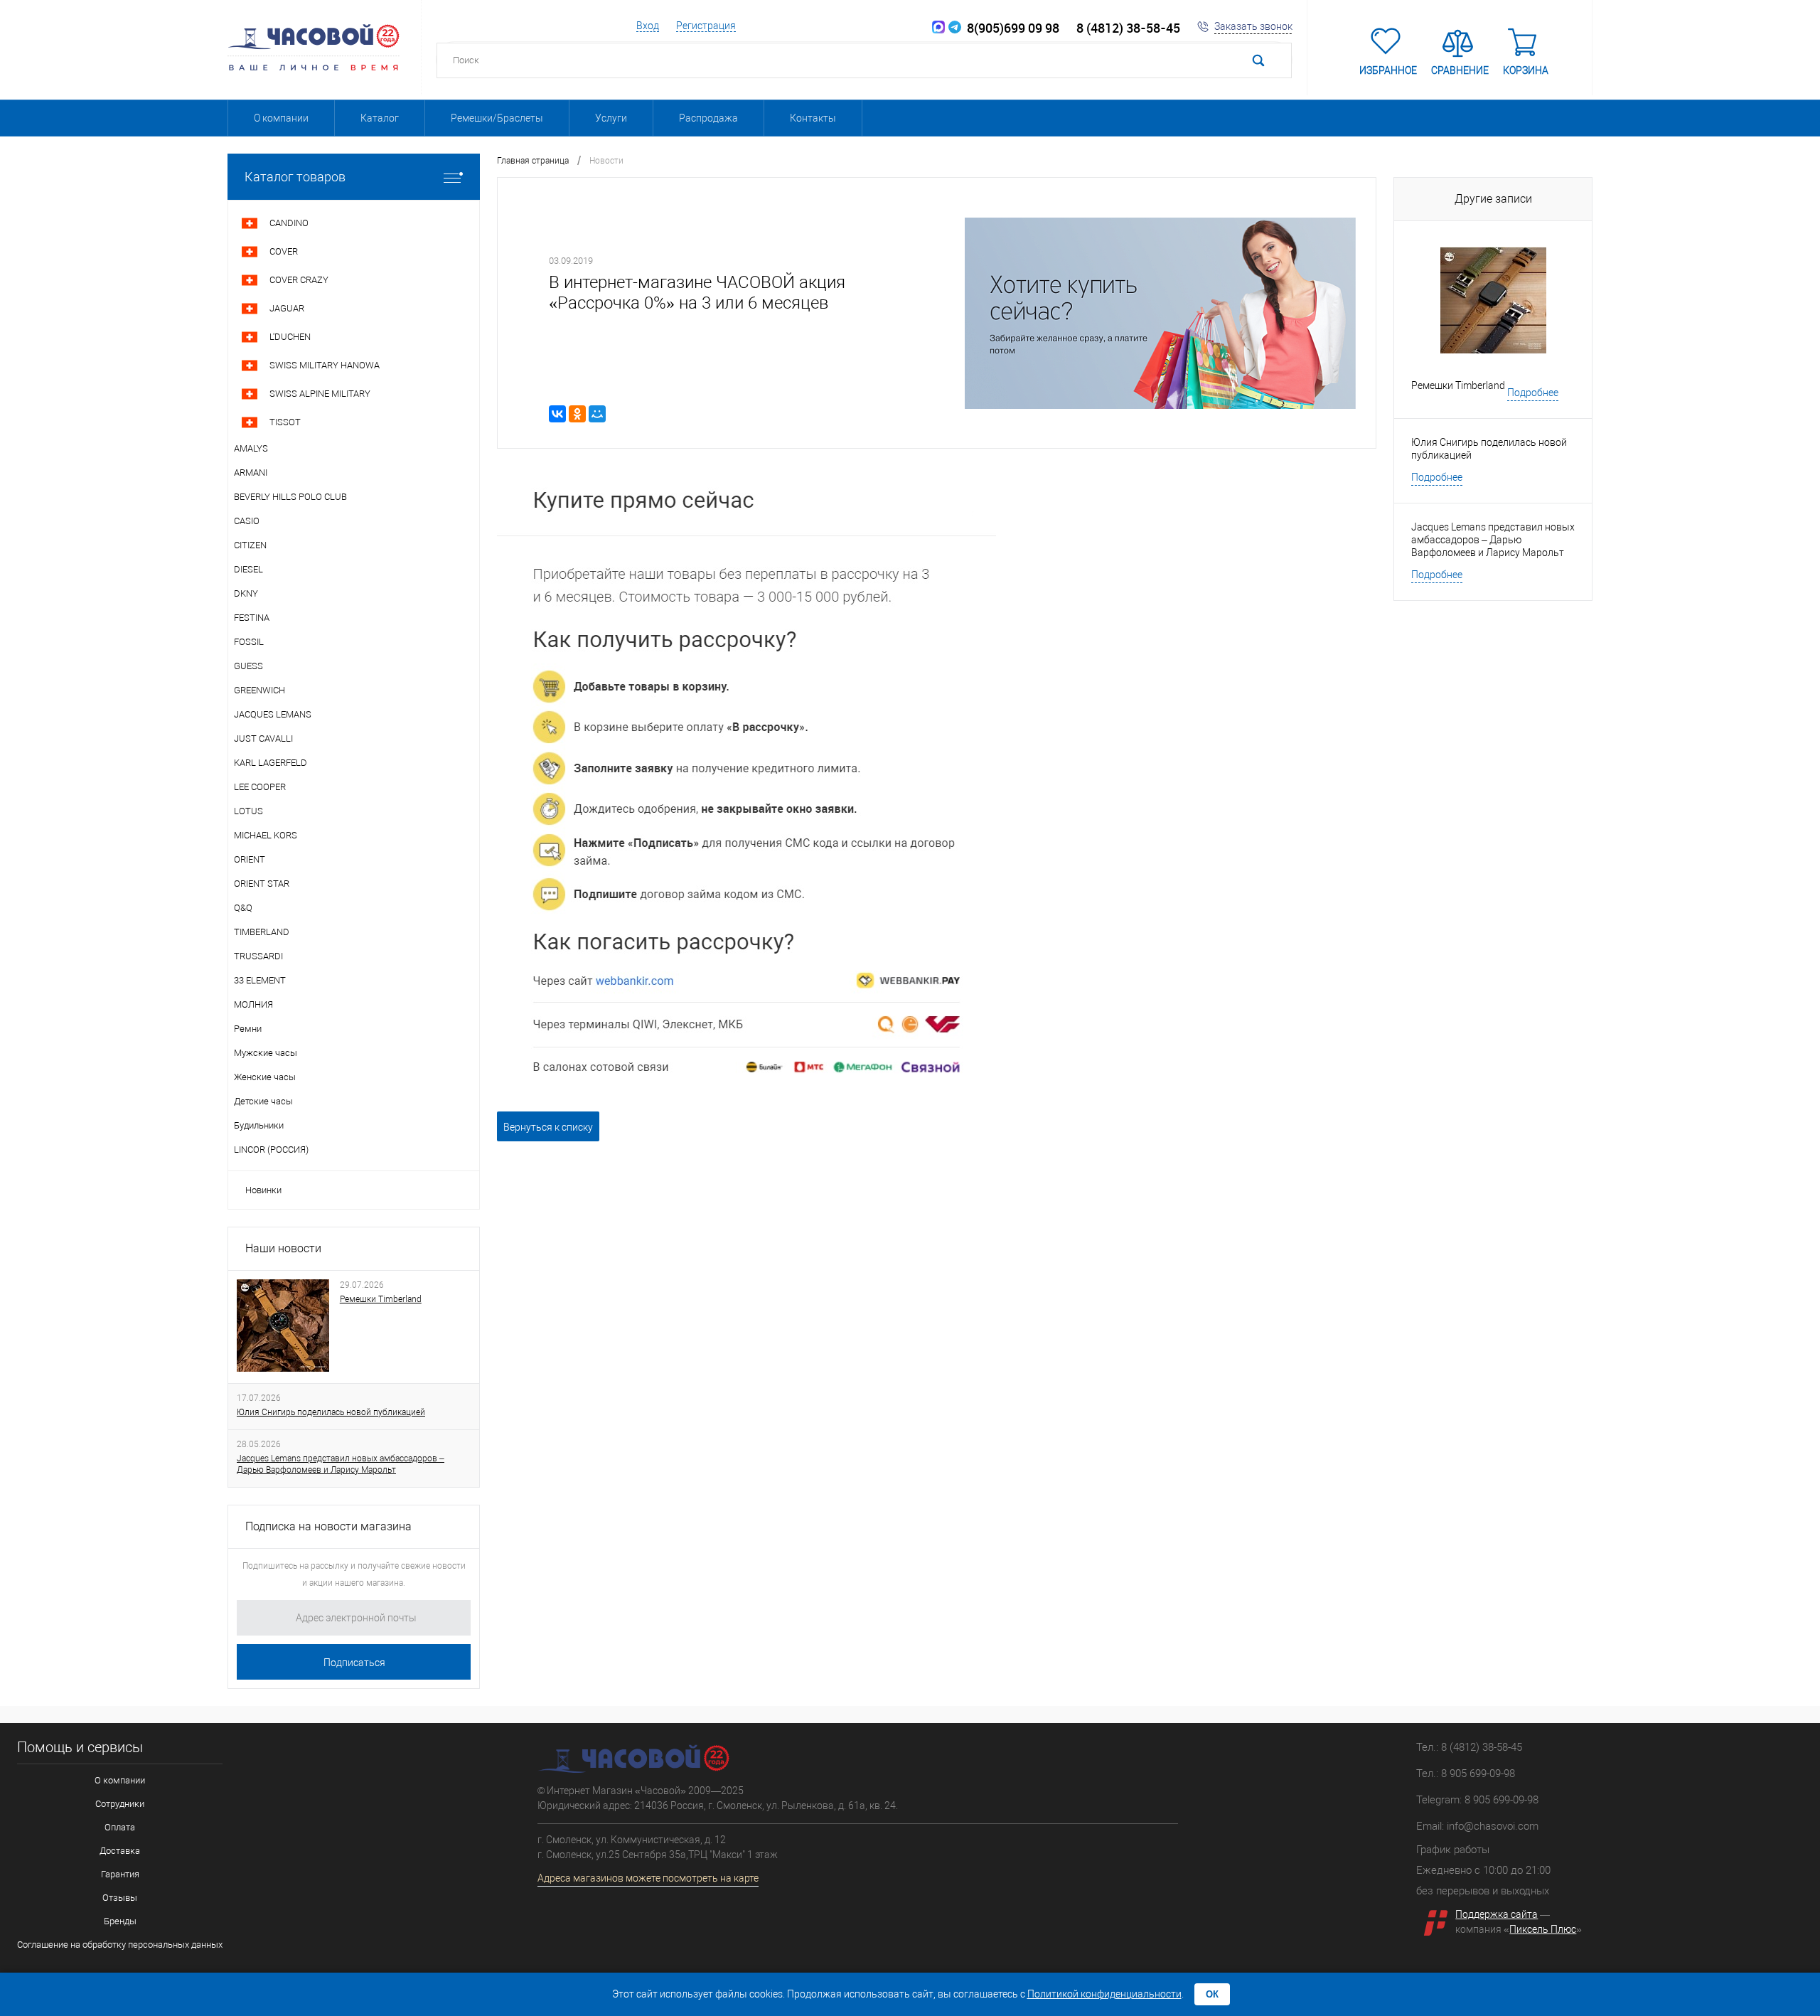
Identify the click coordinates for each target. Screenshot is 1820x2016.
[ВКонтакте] (557, 414)
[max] (938, 28)
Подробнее (1533, 393)
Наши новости (283, 1248)
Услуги (611, 118)
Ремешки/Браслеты (497, 118)
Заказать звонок (1253, 26)
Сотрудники (120, 1804)
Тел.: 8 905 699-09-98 (1466, 1774)
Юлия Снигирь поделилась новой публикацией (331, 1412)
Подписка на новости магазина (328, 1526)
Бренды (120, 1921)
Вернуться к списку (548, 1127)
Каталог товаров (295, 177)
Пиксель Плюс (1543, 1929)
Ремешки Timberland (381, 1299)
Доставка (120, 1851)
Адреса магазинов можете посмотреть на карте (648, 1878)
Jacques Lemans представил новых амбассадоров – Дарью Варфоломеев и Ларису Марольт (341, 1464)
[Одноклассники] (577, 414)
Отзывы (120, 1898)
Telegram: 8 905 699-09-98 (1477, 1800)
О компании (281, 118)
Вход (648, 26)
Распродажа (708, 118)
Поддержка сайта (1497, 1914)
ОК (1212, 1994)
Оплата (120, 1827)
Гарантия (120, 1874)
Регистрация (706, 26)
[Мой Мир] (597, 414)
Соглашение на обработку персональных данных (120, 1945)
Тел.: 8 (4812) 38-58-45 (1469, 1747)
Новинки (263, 1190)
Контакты (813, 118)
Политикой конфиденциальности (1104, 1994)
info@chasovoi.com (1493, 1826)
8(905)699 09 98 (1010, 28)
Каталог (380, 118)
